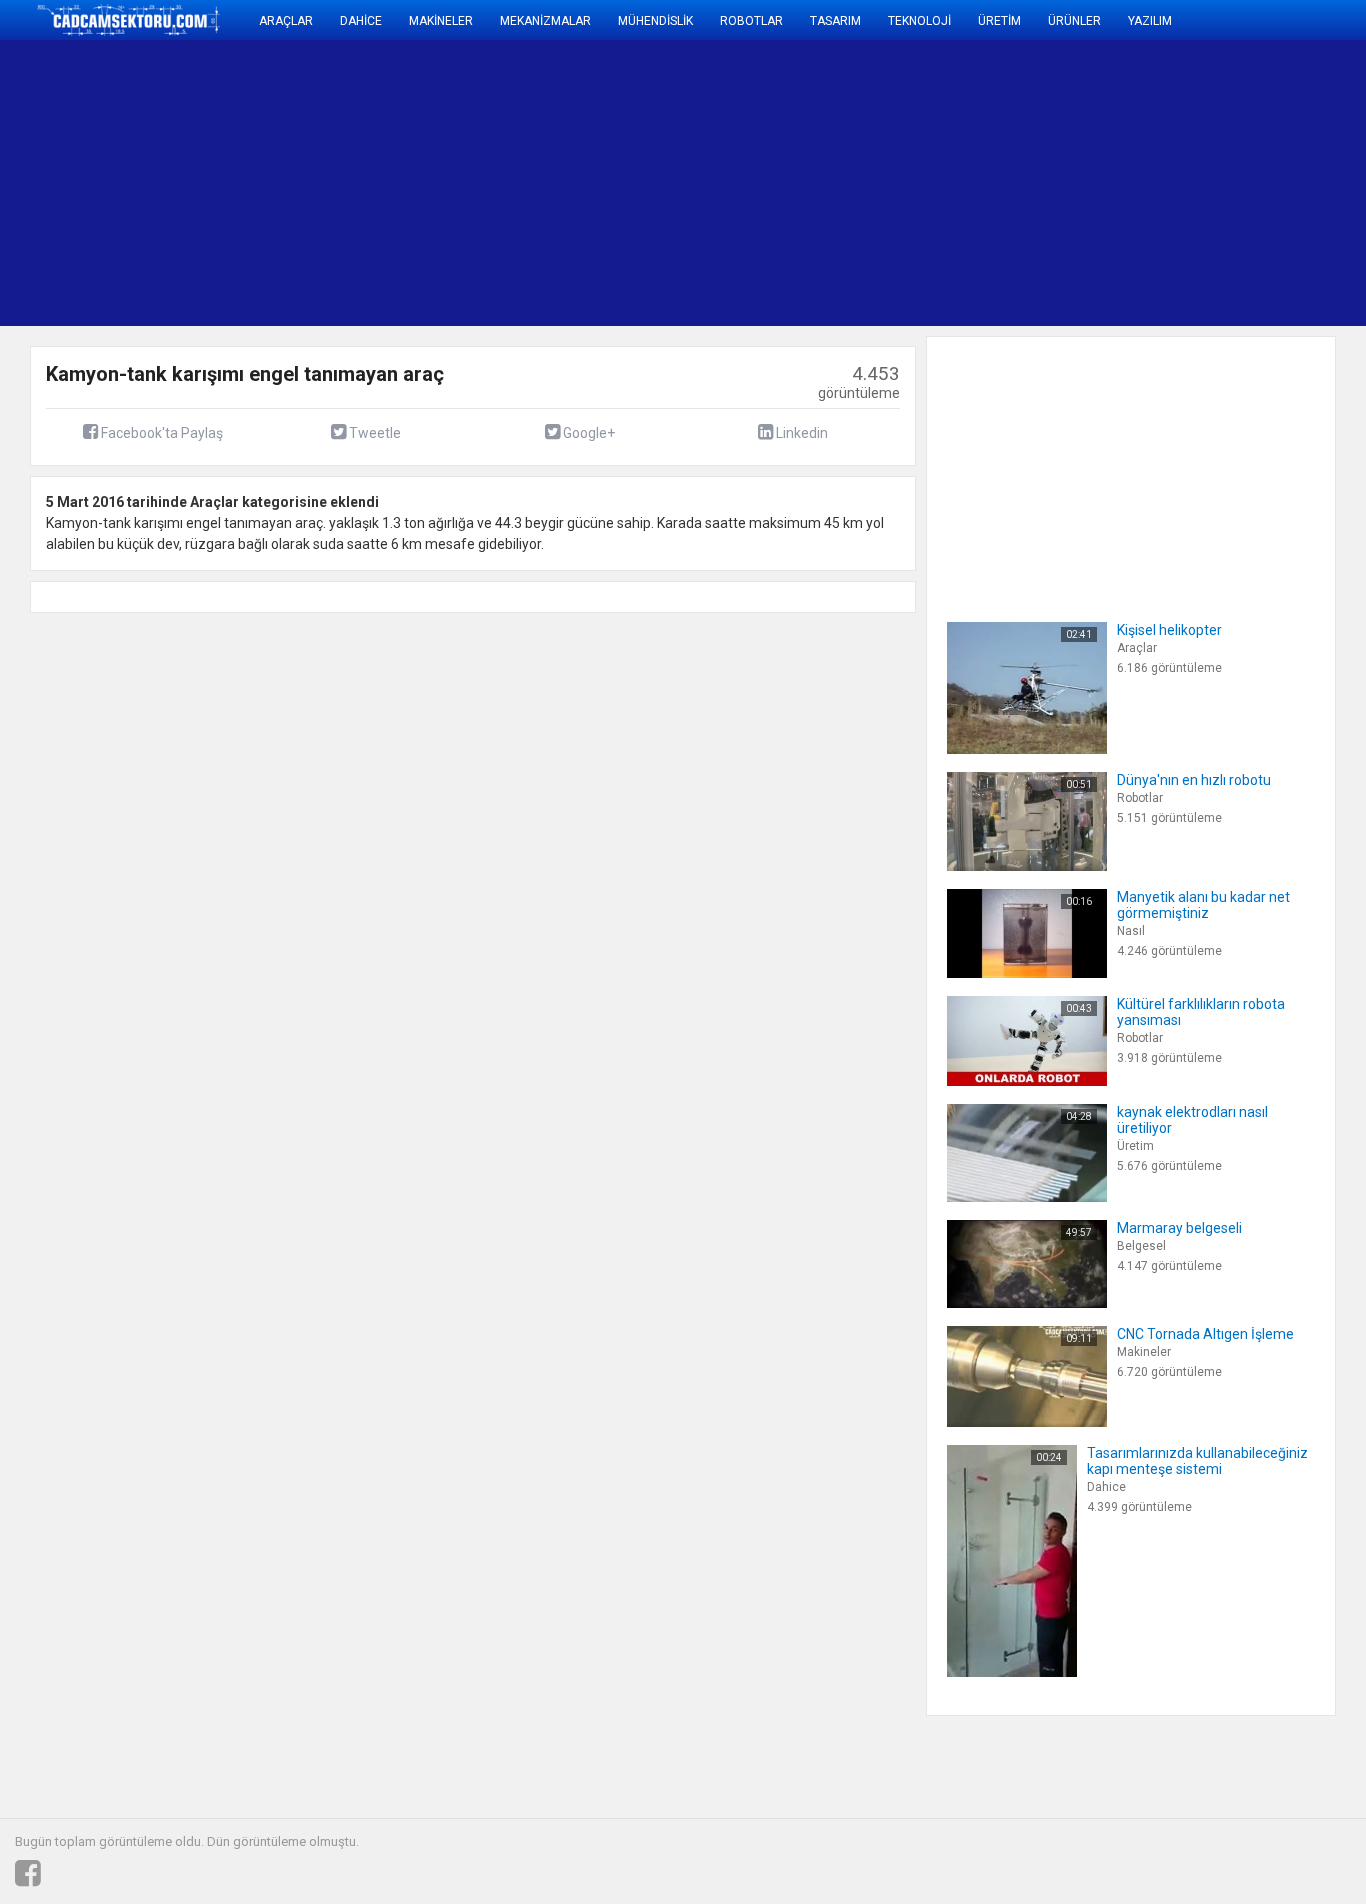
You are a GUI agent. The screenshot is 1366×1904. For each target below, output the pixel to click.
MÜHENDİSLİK (655, 21)
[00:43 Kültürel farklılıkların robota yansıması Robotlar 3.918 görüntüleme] (1131, 1081)
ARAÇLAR (286, 21)
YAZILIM (1150, 21)
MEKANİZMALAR (545, 21)
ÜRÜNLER (1074, 21)
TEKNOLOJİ (919, 21)
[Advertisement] (683, 183)
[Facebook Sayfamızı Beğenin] (28, 1874)
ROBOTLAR (751, 21)
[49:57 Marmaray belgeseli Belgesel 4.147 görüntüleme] (1094, 1303)
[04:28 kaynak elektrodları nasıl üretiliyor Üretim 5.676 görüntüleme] (1131, 1197)
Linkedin (800, 433)
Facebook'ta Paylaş (160, 433)
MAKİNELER (441, 21)
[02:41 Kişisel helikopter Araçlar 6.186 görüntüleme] (1084, 749)
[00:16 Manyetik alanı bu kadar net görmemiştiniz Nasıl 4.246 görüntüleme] (1131, 973)
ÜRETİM (999, 21)
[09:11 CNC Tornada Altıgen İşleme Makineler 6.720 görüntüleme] (1120, 1422)
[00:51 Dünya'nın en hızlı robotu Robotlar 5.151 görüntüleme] (1109, 866)
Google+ (587, 433)
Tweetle (373, 433)
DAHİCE (361, 21)
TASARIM (835, 21)
